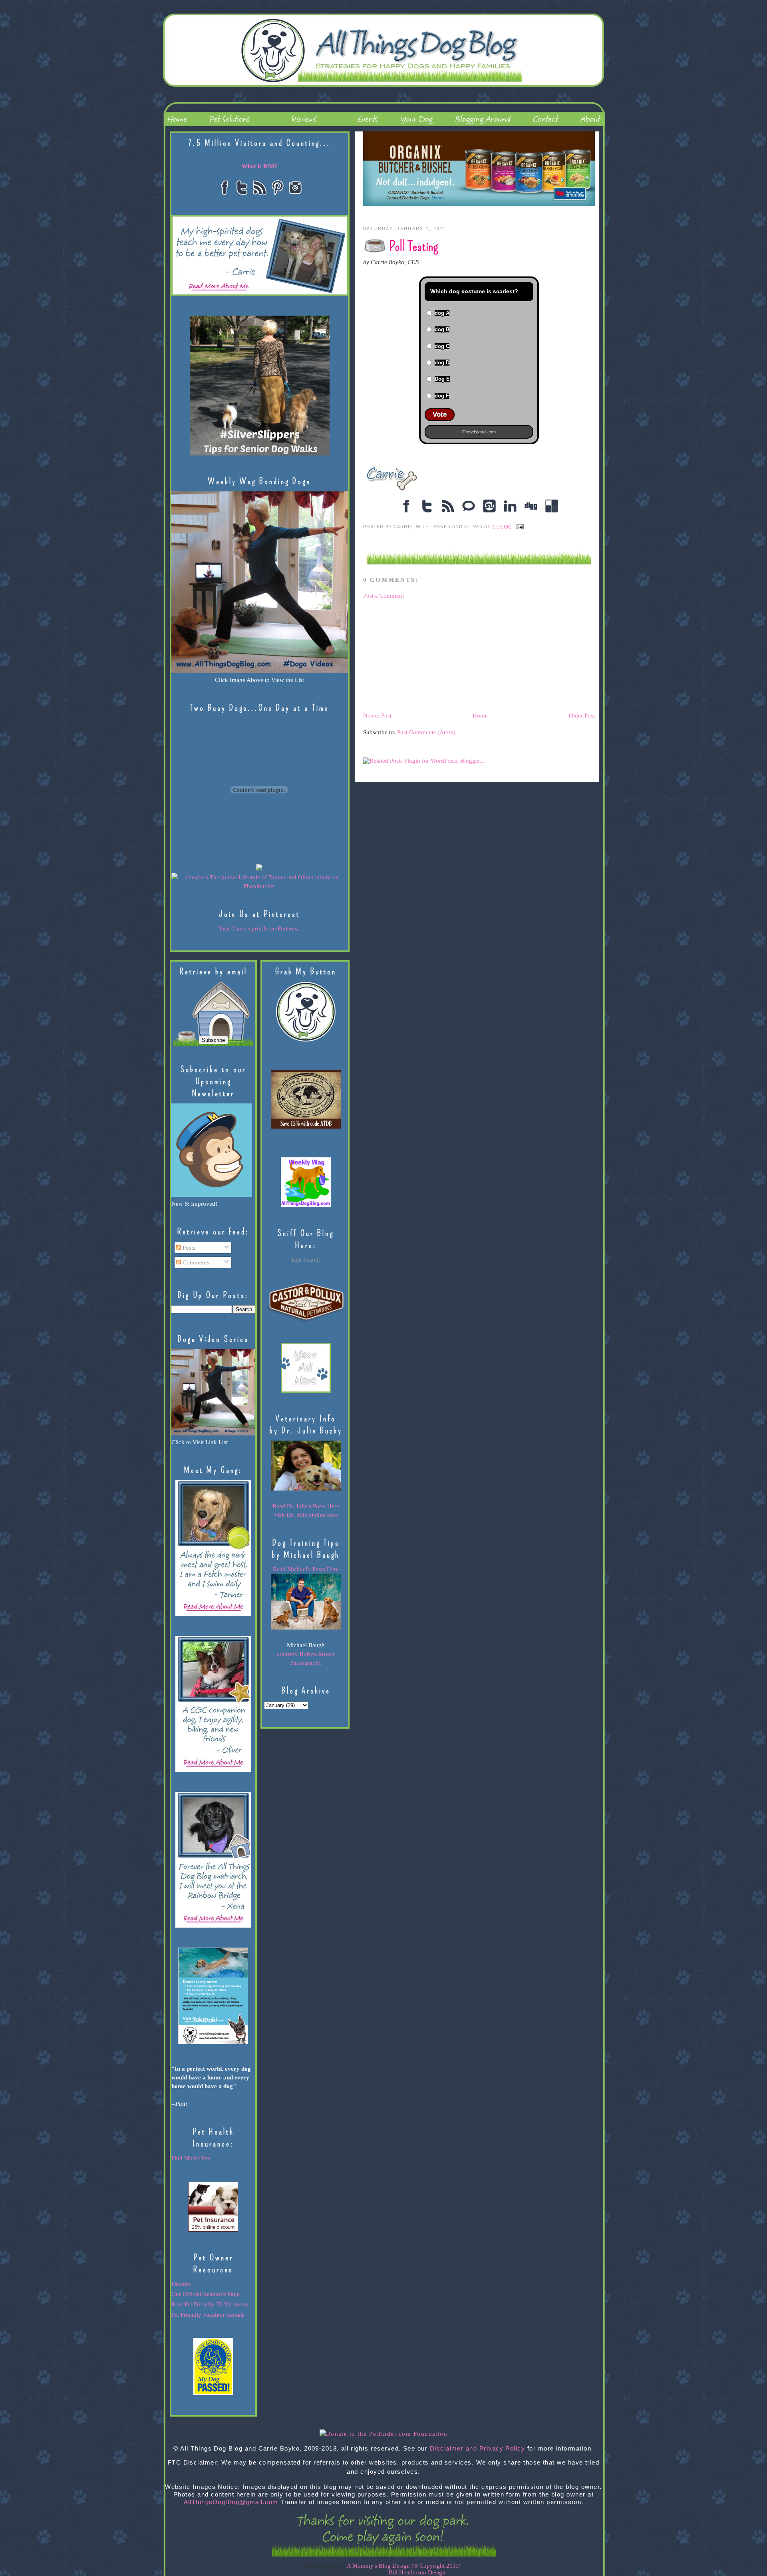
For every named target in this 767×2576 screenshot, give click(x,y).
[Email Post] (519, 527)
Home (480, 716)
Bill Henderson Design (417, 2572)
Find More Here (191, 2158)
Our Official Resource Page (206, 2294)
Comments (195, 1262)
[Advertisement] (423, 655)
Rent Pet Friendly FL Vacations (210, 2304)
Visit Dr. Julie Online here (306, 1515)
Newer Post (377, 716)
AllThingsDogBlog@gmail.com (231, 2502)
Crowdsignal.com (479, 432)
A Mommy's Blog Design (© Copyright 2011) (404, 2566)
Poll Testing (413, 246)
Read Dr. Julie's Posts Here (306, 1506)
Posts (188, 1248)
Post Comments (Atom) (426, 732)
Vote (440, 414)
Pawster (181, 2284)
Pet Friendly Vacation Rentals (208, 2315)
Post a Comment (383, 596)
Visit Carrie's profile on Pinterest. (259, 928)
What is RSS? (259, 166)
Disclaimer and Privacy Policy (478, 2449)
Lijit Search (306, 1260)
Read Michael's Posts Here (306, 1569)
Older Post (582, 716)
